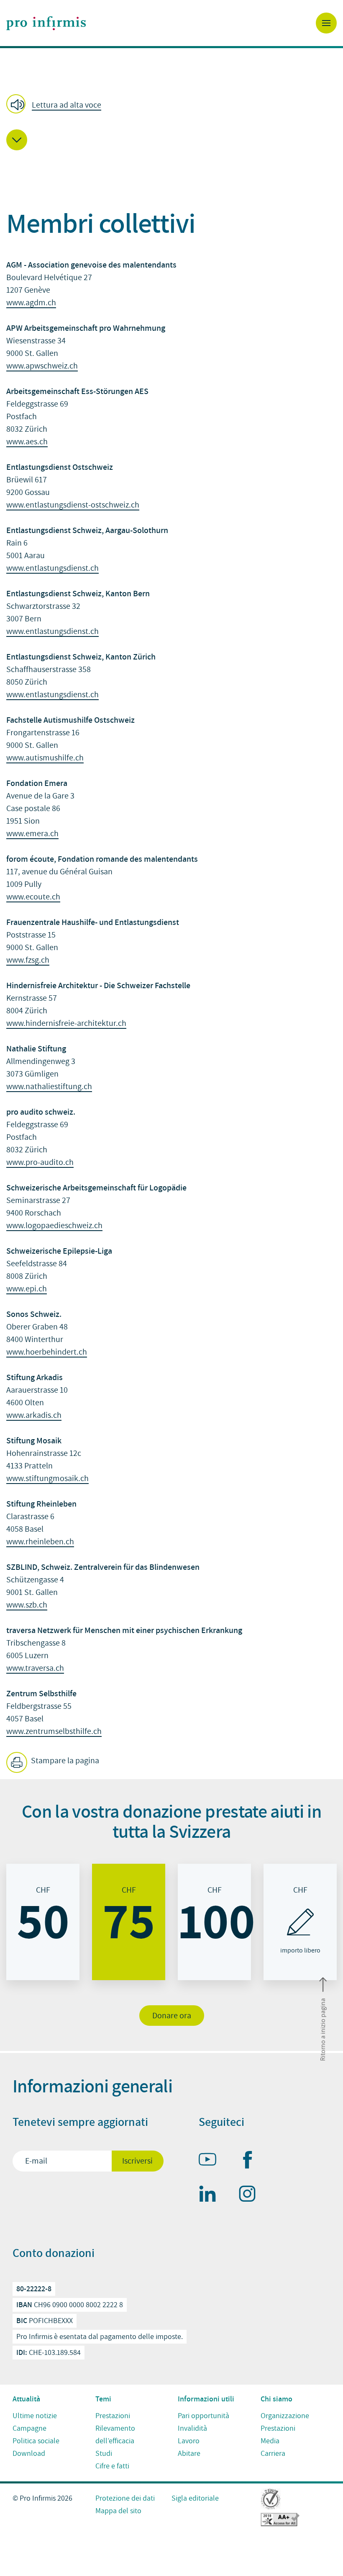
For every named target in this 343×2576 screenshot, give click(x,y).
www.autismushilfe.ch (45, 758)
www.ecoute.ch (33, 897)
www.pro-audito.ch (40, 1162)
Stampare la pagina (64, 1761)
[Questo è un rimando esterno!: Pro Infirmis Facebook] (251, 2161)
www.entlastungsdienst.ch (52, 568)
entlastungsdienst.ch (62, 631)
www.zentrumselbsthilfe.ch (54, 1731)
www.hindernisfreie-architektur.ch (66, 1023)
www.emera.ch (32, 834)
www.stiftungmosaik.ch (47, 1479)
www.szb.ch (27, 1605)
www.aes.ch (27, 442)
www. (16, 366)
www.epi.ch (27, 1289)
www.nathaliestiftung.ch (49, 1087)
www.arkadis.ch (34, 1415)
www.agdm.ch (31, 303)
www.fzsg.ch (28, 960)
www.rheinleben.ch (40, 1542)
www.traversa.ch (35, 1668)
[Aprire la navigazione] (326, 23)
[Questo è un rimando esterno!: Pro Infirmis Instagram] (251, 2195)
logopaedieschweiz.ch (64, 1226)
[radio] (43, 1922)
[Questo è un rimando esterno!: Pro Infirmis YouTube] (211, 2161)
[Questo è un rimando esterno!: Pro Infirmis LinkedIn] (211, 2195)
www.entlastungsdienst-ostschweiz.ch (73, 505)
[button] (56, 105)
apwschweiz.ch (52, 366)
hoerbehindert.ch (56, 1352)
